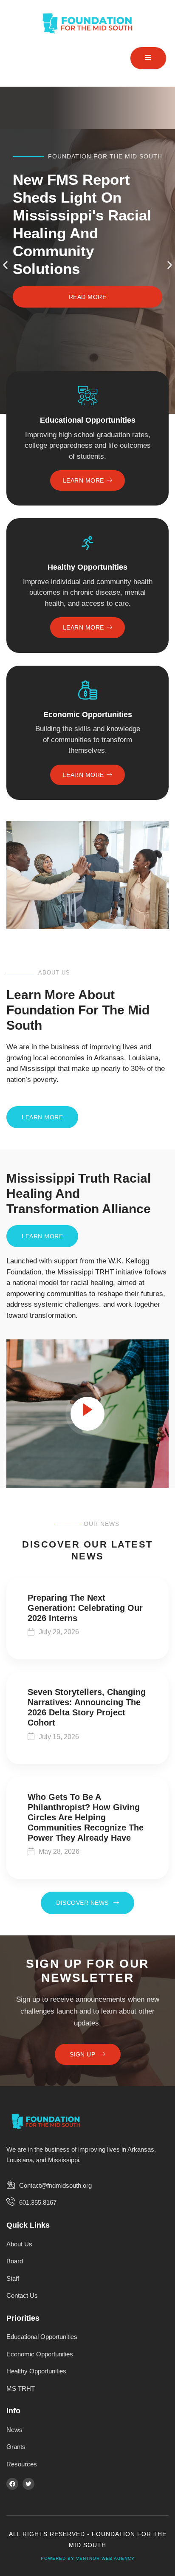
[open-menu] (148, 58)
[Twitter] (28, 2484)
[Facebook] (12, 2484)
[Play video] (87, 1414)
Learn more (83, 480)
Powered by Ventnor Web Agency (88, 2558)
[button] (5, 265)
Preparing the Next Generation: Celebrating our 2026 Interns (85, 1608)
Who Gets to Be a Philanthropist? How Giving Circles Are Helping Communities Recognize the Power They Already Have (86, 1817)
